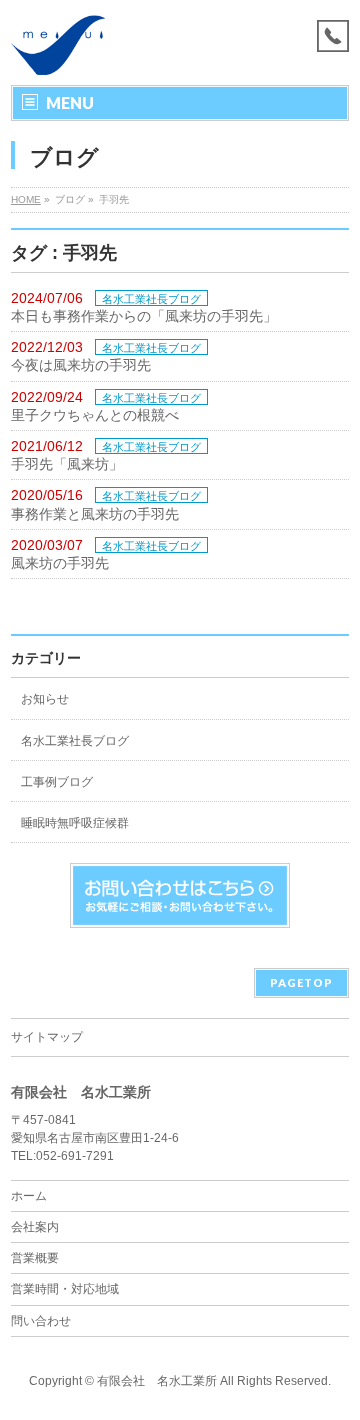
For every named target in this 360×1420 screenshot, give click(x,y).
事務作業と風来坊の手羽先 (95, 514)
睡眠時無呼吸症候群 (75, 823)
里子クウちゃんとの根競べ (95, 415)
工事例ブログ (57, 782)
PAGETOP (301, 982)
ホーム (29, 1196)
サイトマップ (47, 1037)
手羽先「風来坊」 (67, 464)
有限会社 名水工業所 (157, 1381)
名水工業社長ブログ (151, 299)
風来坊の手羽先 (60, 563)
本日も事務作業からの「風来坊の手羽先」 (144, 316)
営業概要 (35, 1258)
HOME (26, 199)
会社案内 (35, 1227)
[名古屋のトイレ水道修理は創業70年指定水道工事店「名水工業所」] (58, 52)
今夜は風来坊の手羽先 (81, 365)
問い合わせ (41, 1321)
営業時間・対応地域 (65, 1289)
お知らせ (45, 699)
